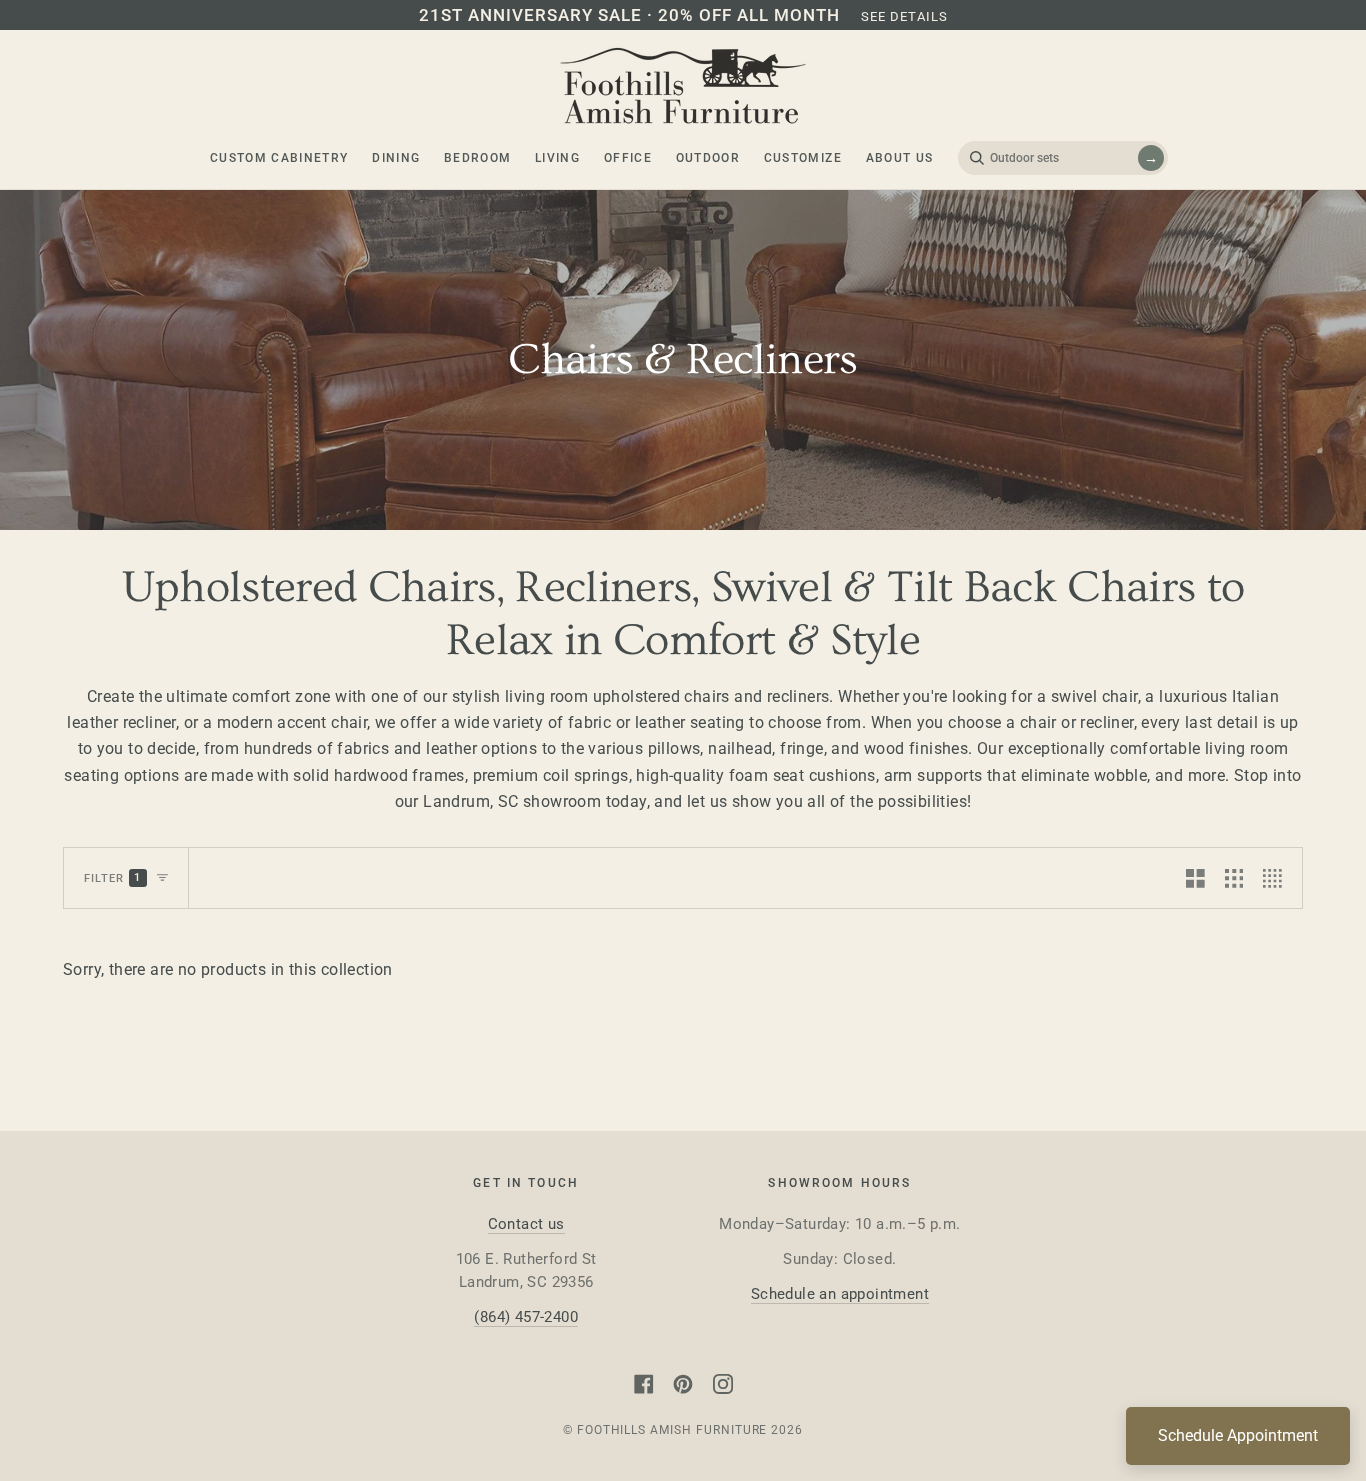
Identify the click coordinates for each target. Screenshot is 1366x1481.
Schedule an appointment (840, 1294)
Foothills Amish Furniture (672, 1430)
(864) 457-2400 (526, 1317)
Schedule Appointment (1238, 1435)
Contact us (526, 1224)
